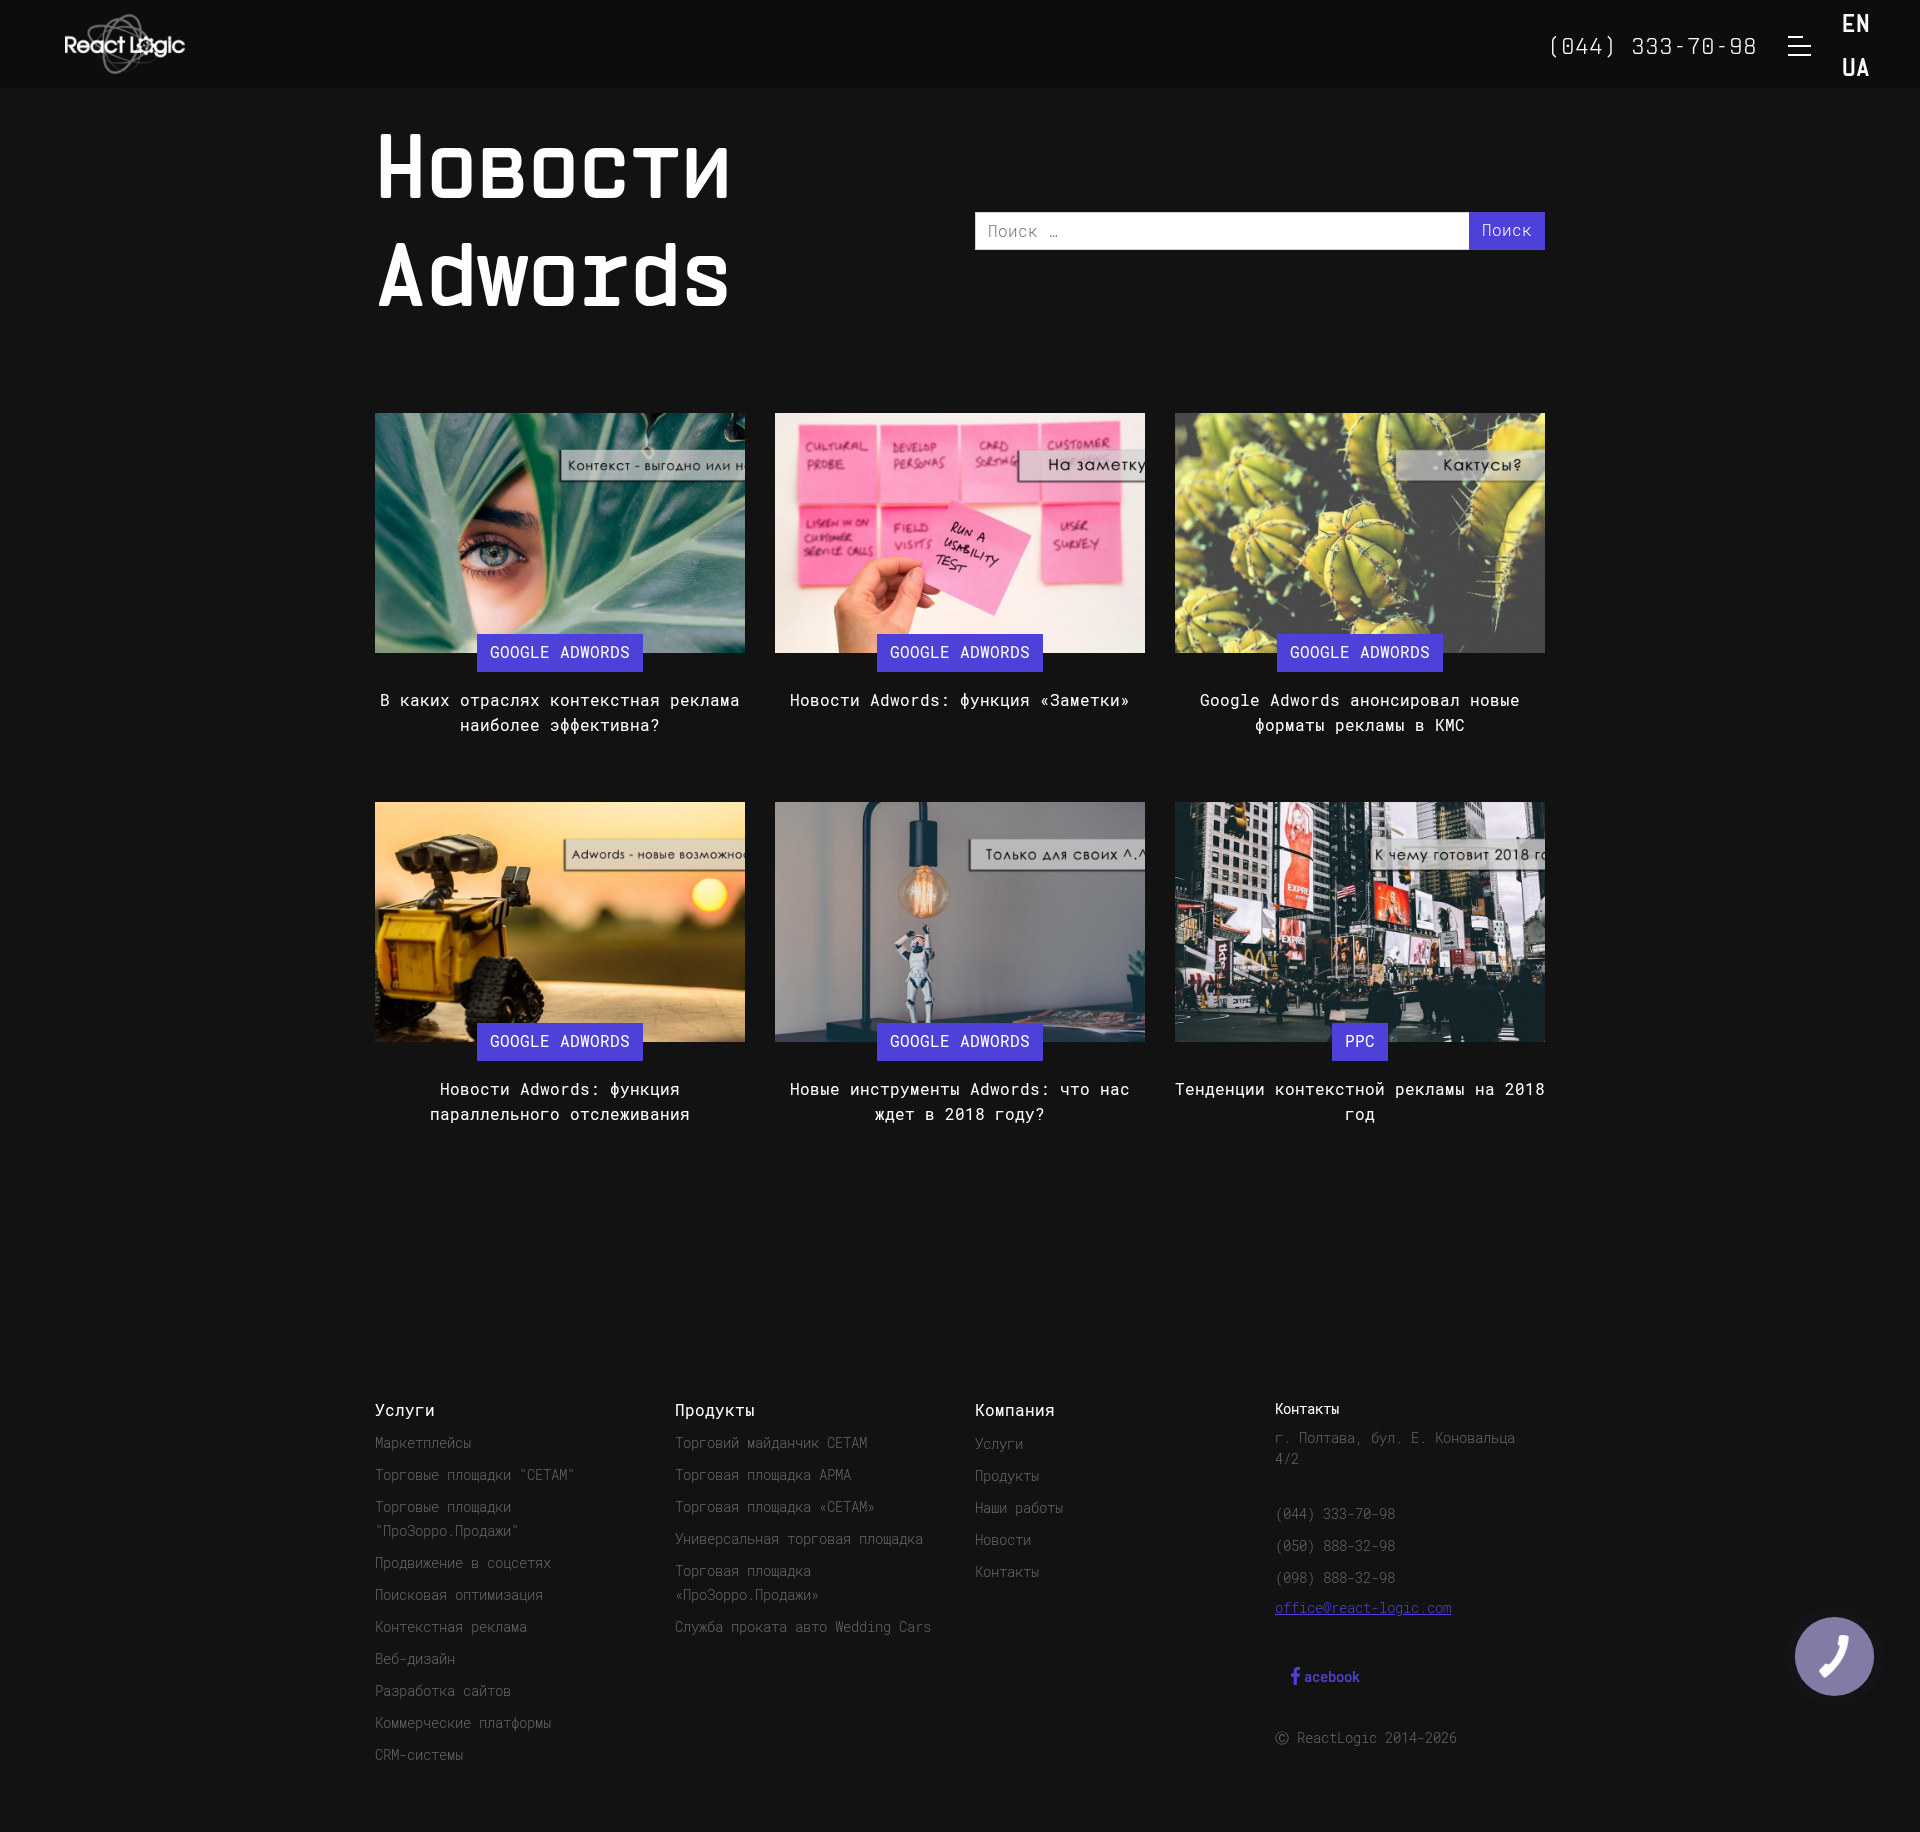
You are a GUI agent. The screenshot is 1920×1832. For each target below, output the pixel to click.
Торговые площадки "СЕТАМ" (475, 1475)
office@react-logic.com (1363, 1608)
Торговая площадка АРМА (763, 1475)
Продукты (1007, 1476)
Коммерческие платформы (463, 1723)
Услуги (999, 1444)
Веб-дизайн (415, 1659)
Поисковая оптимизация (459, 1595)
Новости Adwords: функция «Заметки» (960, 700)
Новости (1003, 1540)
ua (1856, 69)
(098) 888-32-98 (1335, 1578)
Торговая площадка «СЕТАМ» (775, 1507)
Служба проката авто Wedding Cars (803, 1627)
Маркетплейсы (423, 1443)
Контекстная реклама (451, 1627)
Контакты (1007, 1572)
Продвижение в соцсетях (463, 1563)
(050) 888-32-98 (1335, 1546)
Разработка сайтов (443, 1691)
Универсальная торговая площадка (799, 1539)
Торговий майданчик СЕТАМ (771, 1443)
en (1856, 25)
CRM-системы (419, 1755)
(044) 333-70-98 (1335, 1514)
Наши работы (1019, 1508)
